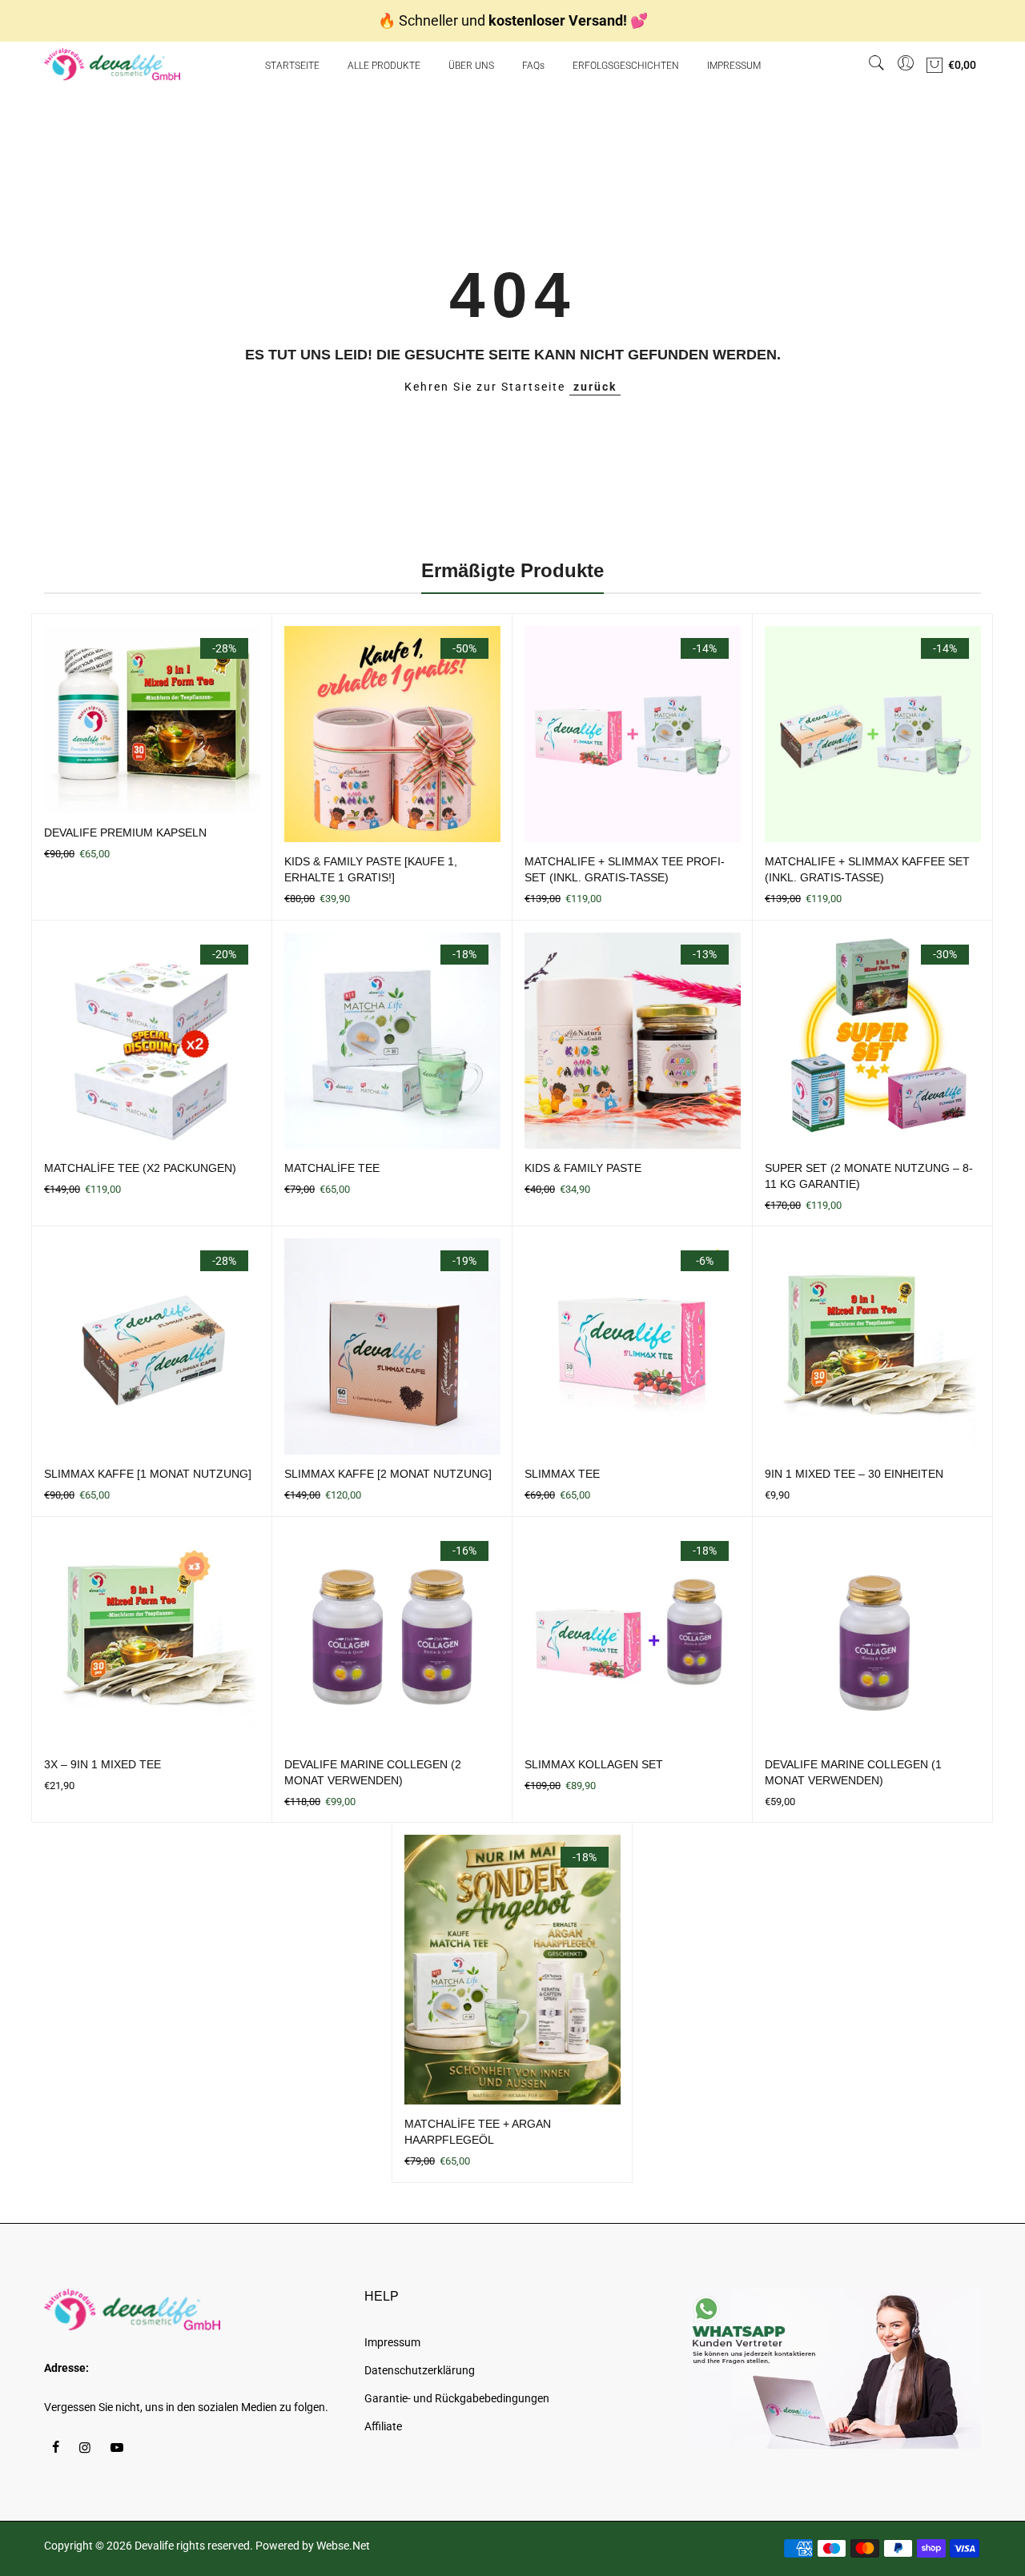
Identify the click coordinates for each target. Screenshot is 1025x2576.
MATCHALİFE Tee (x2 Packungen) (140, 1168)
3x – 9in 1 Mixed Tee (102, 1764)
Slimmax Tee (562, 1474)
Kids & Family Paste (583, 1168)
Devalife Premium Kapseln (125, 833)
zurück (595, 387)
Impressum (392, 2342)
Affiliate (383, 2426)
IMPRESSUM (734, 66)
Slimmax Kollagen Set (594, 1764)
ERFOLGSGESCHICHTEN (626, 66)
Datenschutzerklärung (420, 2370)
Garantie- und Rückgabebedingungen (457, 2398)
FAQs (533, 66)
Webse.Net (343, 2546)
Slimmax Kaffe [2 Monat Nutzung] (388, 1474)
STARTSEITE (292, 66)
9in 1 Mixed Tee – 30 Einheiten (854, 1474)
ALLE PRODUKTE (384, 66)
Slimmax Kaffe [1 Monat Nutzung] (148, 1474)
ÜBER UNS (471, 66)
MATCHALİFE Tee (332, 1168)
